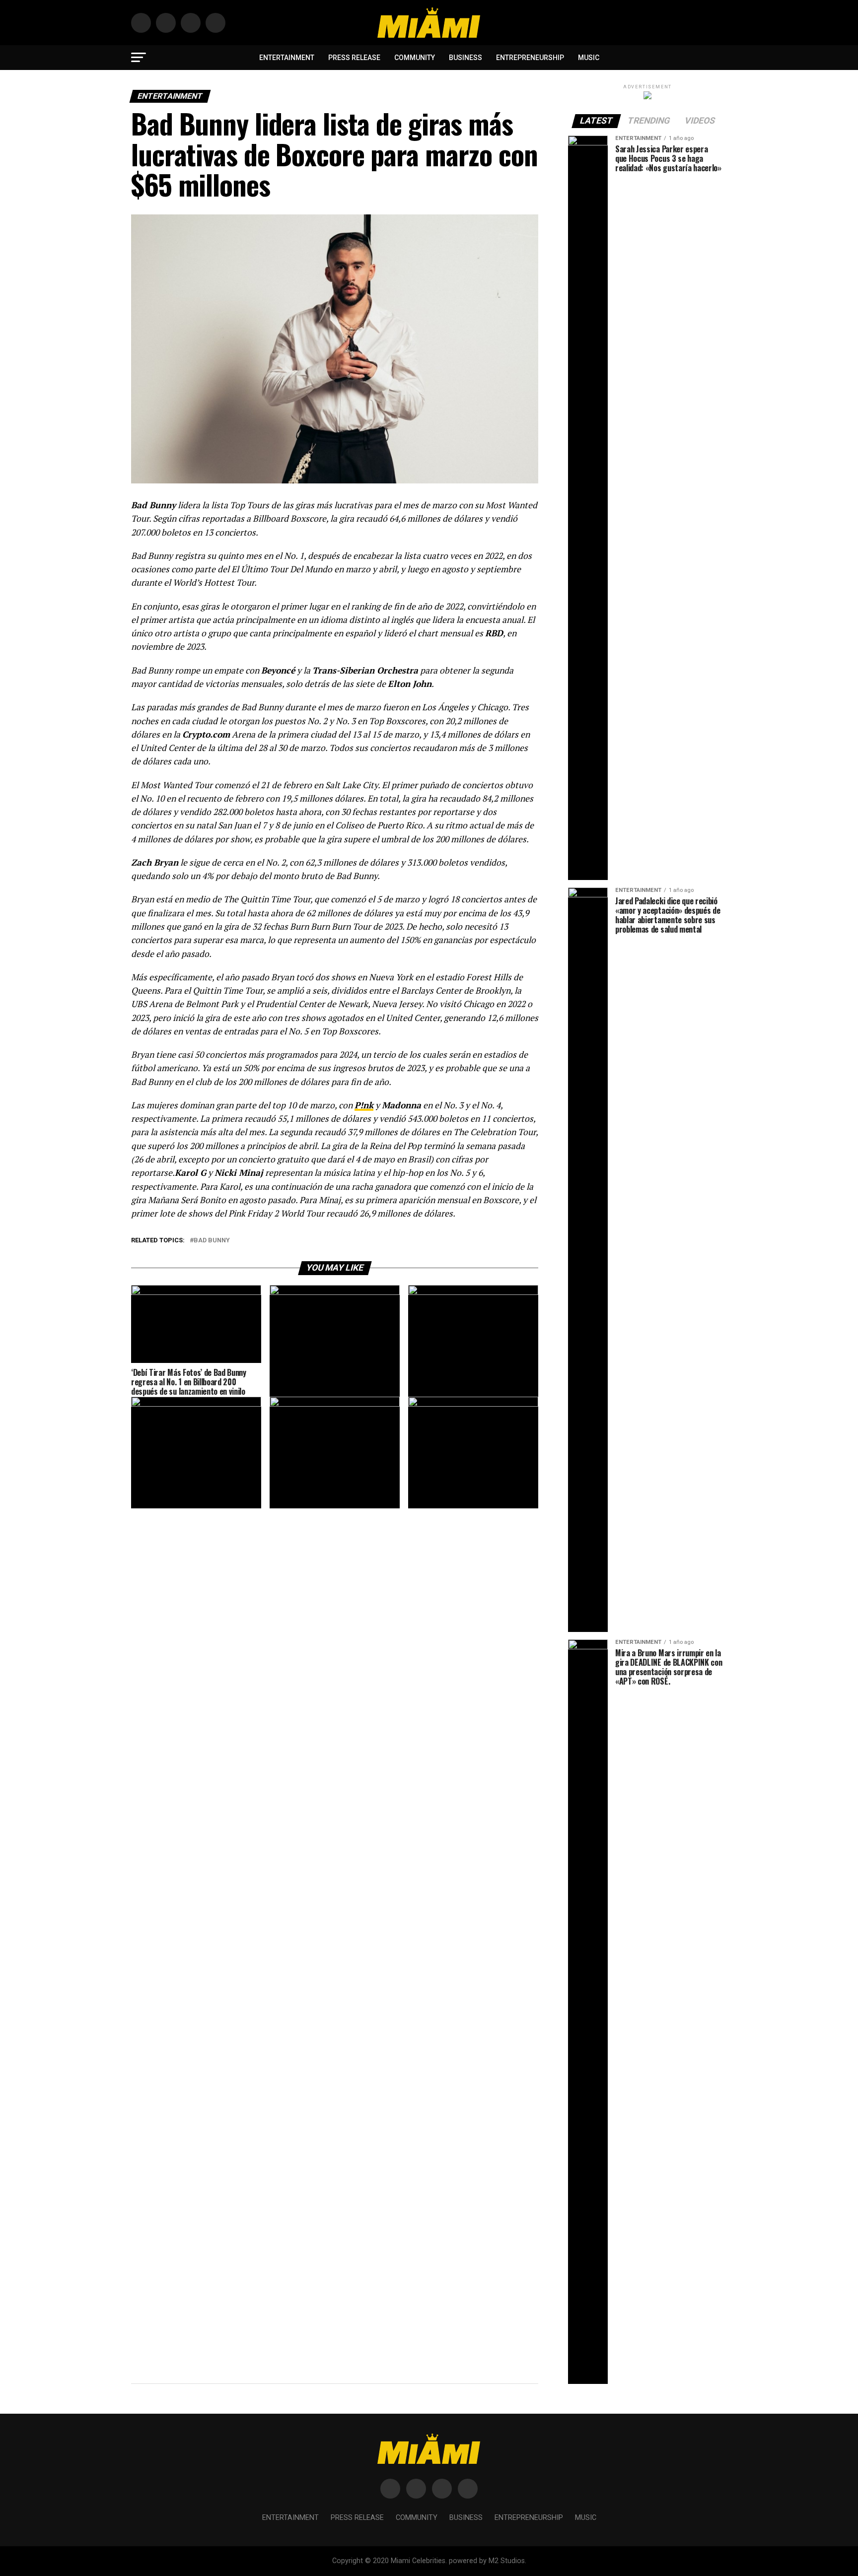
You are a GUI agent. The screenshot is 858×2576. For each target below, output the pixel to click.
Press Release (354, 58)
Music (589, 58)
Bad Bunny (212, 1241)
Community (415, 58)
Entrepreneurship (530, 58)
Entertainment (287, 58)
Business (465, 58)
